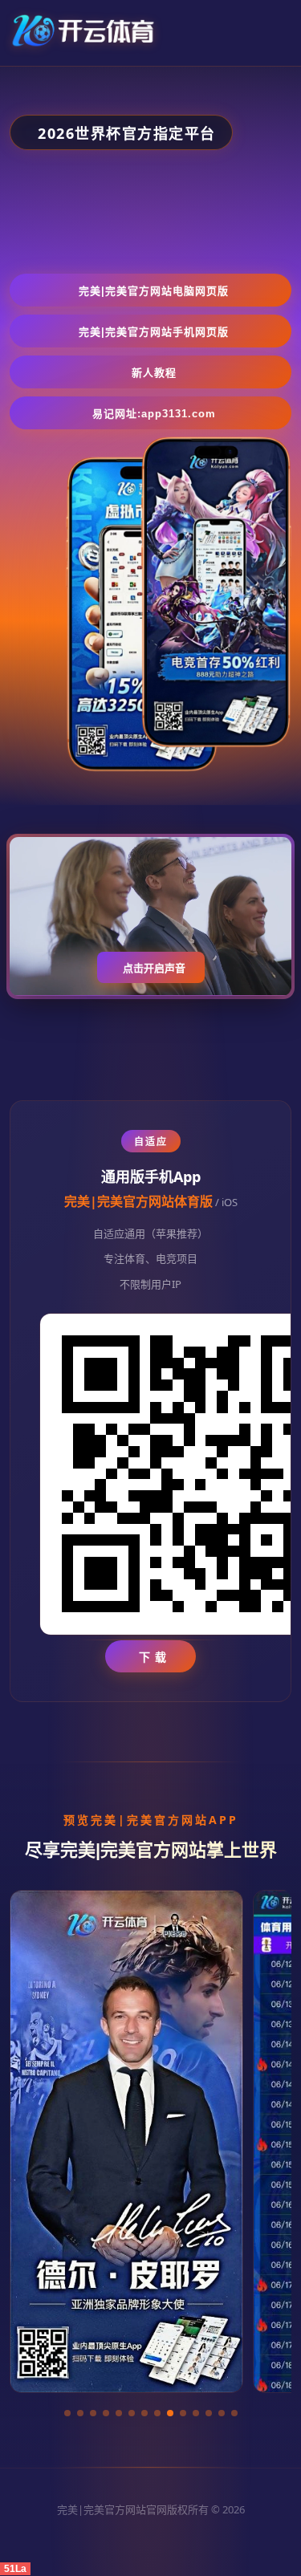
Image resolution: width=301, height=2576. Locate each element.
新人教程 (154, 373)
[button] (67, 2413)
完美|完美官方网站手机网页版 (154, 332)
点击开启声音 (154, 968)
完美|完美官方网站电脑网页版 (154, 291)
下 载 (153, 1657)
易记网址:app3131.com (154, 414)
